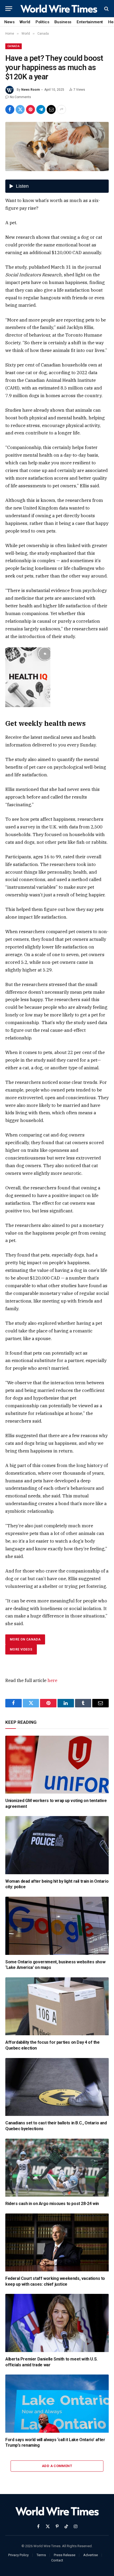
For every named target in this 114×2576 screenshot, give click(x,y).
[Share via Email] (51, 109)
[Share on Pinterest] (30, 109)
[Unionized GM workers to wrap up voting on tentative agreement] (57, 1765)
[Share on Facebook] (10, 109)
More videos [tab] (21, 1649)
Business (63, 22)
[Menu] (9, 9)
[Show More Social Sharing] (62, 109)
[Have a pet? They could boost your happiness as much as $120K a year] (57, 147)
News (9, 22)
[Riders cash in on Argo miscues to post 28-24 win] (57, 2168)
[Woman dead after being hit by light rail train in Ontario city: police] (57, 1845)
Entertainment (90, 22)
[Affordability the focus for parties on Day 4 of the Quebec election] (57, 2006)
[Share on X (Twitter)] (20, 109)
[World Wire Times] (59, 9)
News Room (30, 90)
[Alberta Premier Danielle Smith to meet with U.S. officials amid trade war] (57, 2323)
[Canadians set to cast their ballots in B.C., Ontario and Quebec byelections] (57, 2087)
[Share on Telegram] (41, 109)
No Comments (20, 97)
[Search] (106, 9)
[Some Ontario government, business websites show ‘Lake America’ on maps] (57, 1926)
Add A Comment (57, 2466)
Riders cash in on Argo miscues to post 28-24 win (52, 2204)
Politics (42, 22)
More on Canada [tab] (25, 1639)
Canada (14, 46)
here (52, 1680)
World (25, 22)
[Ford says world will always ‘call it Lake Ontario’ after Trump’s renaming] (57, 2403)
